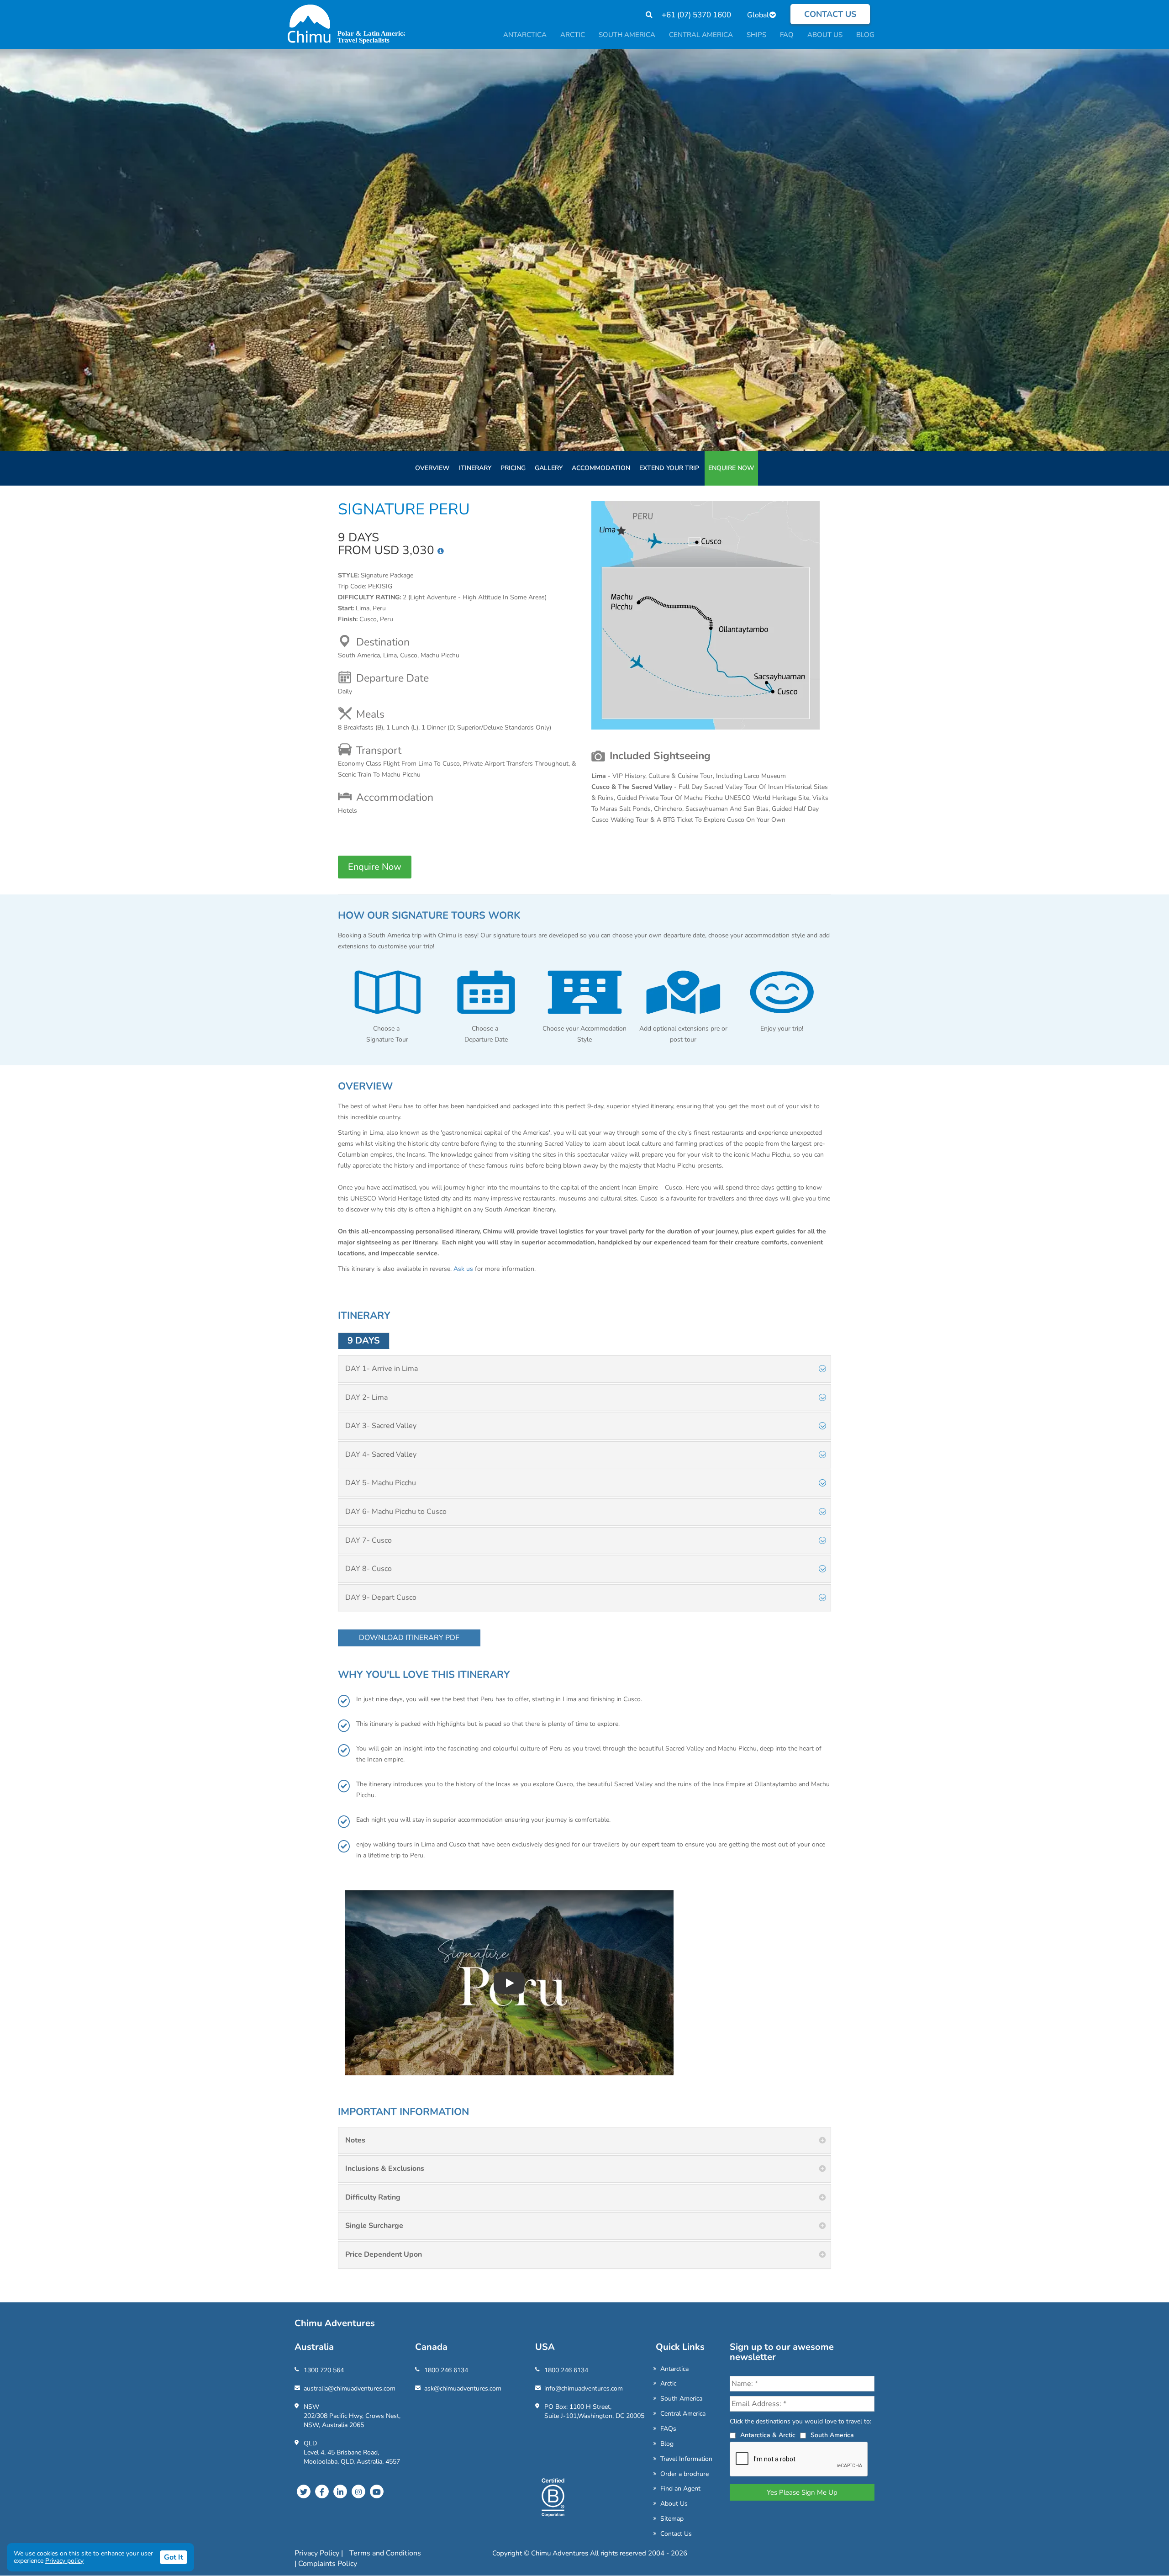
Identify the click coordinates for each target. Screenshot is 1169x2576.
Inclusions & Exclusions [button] (385, 2169)
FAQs (668, 2429)
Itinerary (475, 468)
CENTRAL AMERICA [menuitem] (701, 35)
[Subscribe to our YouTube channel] (377, 2491)
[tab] (584, 1369)
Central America (683, 2414)
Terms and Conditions (385, 2553)
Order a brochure (685, 2474)
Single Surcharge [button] (374, 2226)
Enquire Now (731, 468)
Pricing (513, 468)
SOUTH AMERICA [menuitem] (627, 35)
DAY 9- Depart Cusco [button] (381, 1597)
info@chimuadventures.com (584, 2388)
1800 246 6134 (446, 2370)
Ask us (463, 1269)
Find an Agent (680, 2489)
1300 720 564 (324, 2370)
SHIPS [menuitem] (756, 35)
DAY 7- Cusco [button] (369, 1540)
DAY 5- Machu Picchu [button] (381, 1483)
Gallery (549, 468)
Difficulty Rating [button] (373, 2197)
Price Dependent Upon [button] (384, 2254)
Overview (432, 468)
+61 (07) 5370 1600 (696, 15)
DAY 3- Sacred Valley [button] (381, 1426)
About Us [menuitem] (825, 35)
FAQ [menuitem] (787, 35)
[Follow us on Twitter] (304, 2491)
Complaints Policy (328, 2564)
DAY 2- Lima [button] (366, 1397)
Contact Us (676, 2534)
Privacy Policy (318, 2553)
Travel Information (686, 2459)
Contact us (830, 14)
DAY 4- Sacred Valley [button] (381, 1455)
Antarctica (674, 2369)
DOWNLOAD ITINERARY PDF (409, 1638)
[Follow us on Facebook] (322, 2491)
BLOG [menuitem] (865, 35)
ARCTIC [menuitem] (573, 35)
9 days (364, 1341)
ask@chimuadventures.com (463, 2388)
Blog (667, 2444)
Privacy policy (64, 2561)
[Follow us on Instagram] (358, 2491)
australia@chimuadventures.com (350, 2388)
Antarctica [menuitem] (525, 35)
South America (681, 2399)
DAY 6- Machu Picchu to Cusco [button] (396, 1512)
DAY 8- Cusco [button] (369, 1569)
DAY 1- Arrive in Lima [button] (382, 1369)
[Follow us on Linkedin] (340, 2491)
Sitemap (672, 2519)
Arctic (668, 2383)
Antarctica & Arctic (768, 2435)
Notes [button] (355, 2140)
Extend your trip (669, 468)
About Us (674, 2504)
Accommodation (601, 468)
